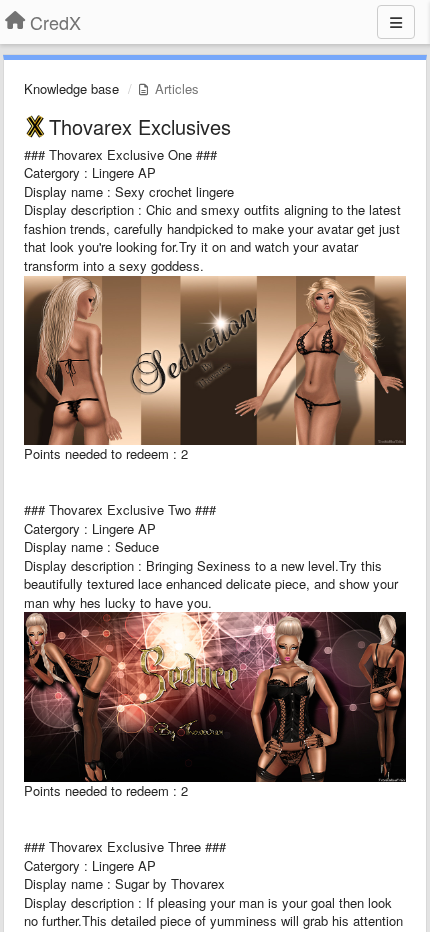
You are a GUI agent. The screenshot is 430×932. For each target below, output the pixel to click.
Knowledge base (71, 88)
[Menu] (396, 22)
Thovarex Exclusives (140, 126)
